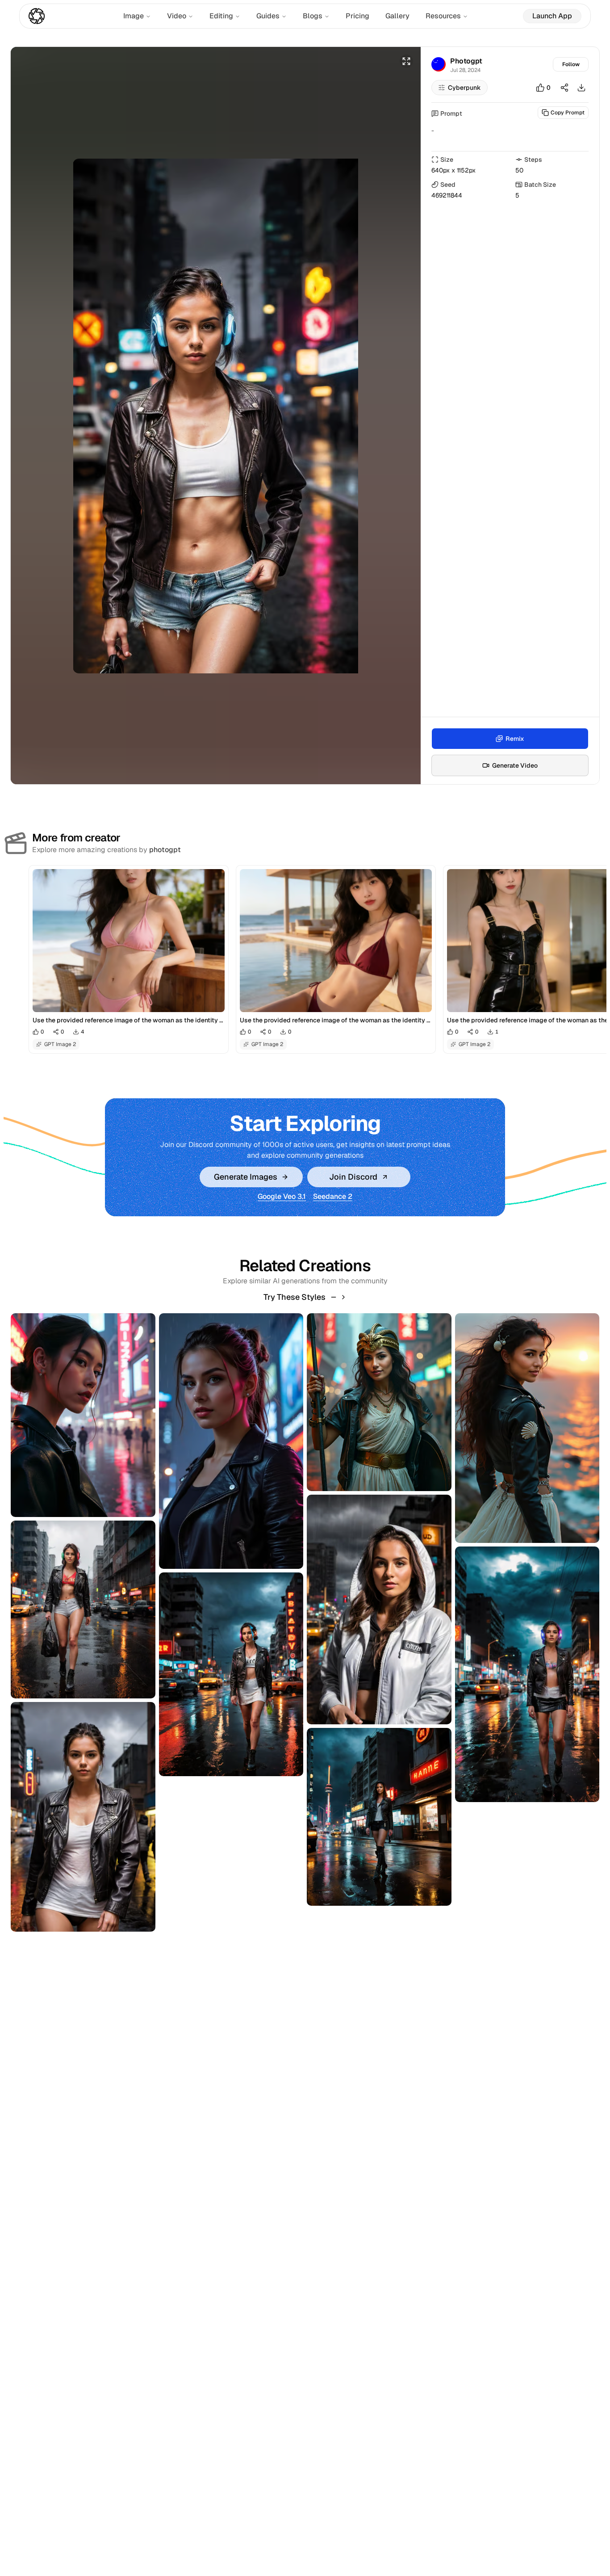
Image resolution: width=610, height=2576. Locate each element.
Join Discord (353, 1177)
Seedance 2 (333, 1196)
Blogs (313, 16)
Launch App (552, 16)
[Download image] (581, 88)
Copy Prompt (568, 113)
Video (177, 16)
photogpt (165, 850)
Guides (268, 16)
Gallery (397, 16)
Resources (443, 16)
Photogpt (466, 61)
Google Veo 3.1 (282, 1196)
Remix (515, 739)
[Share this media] (564, 88)
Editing (221, 16)
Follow (571, 64)
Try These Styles (295, 1297)
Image (134, 16)
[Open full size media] (406, 61)
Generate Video (515, 765)
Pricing (357, 16)
